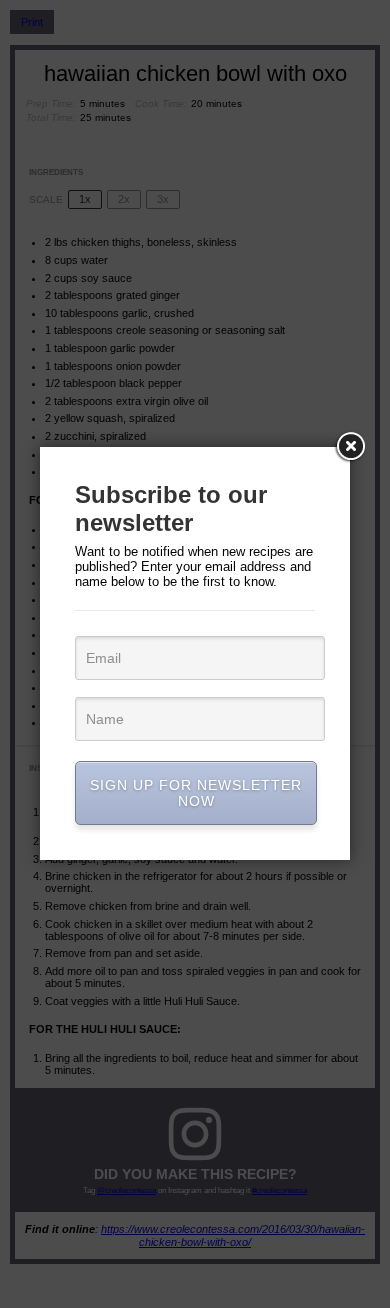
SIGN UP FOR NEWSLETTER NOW (196, 793)
